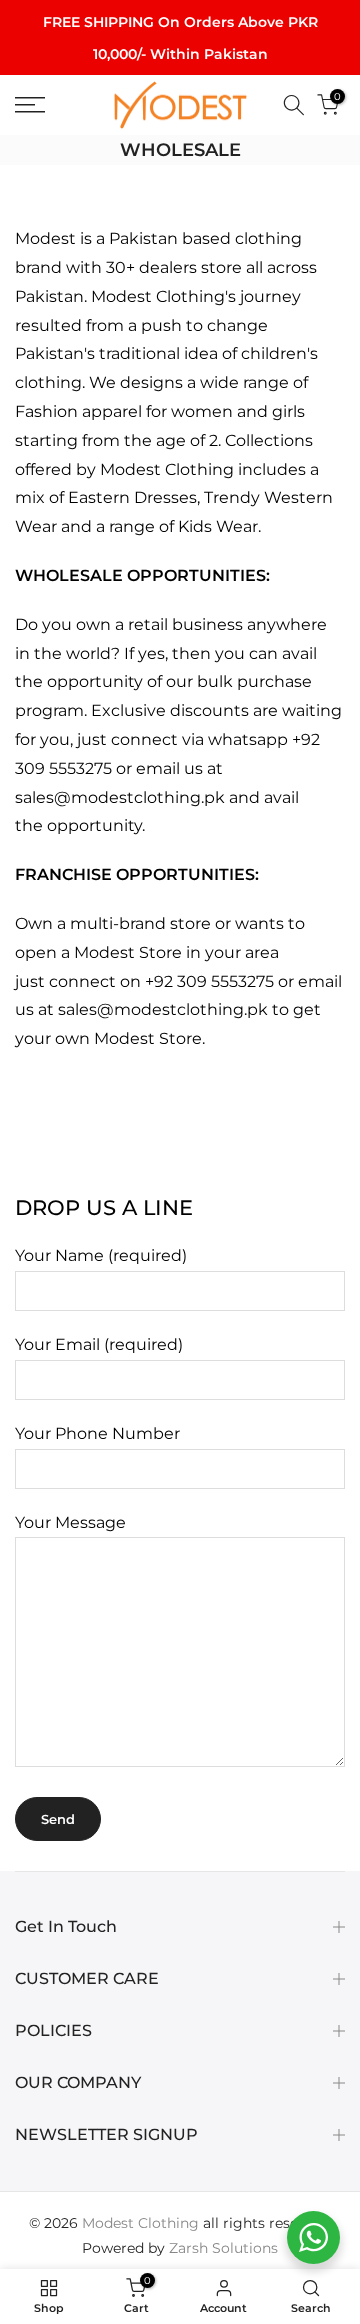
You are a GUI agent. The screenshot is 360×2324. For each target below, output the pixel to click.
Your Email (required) (99, 1344)
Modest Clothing (140, 2223)
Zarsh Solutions (223, 2248)
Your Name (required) (101, 1255)
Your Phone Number (97, 1433)
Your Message (70, 1522)
